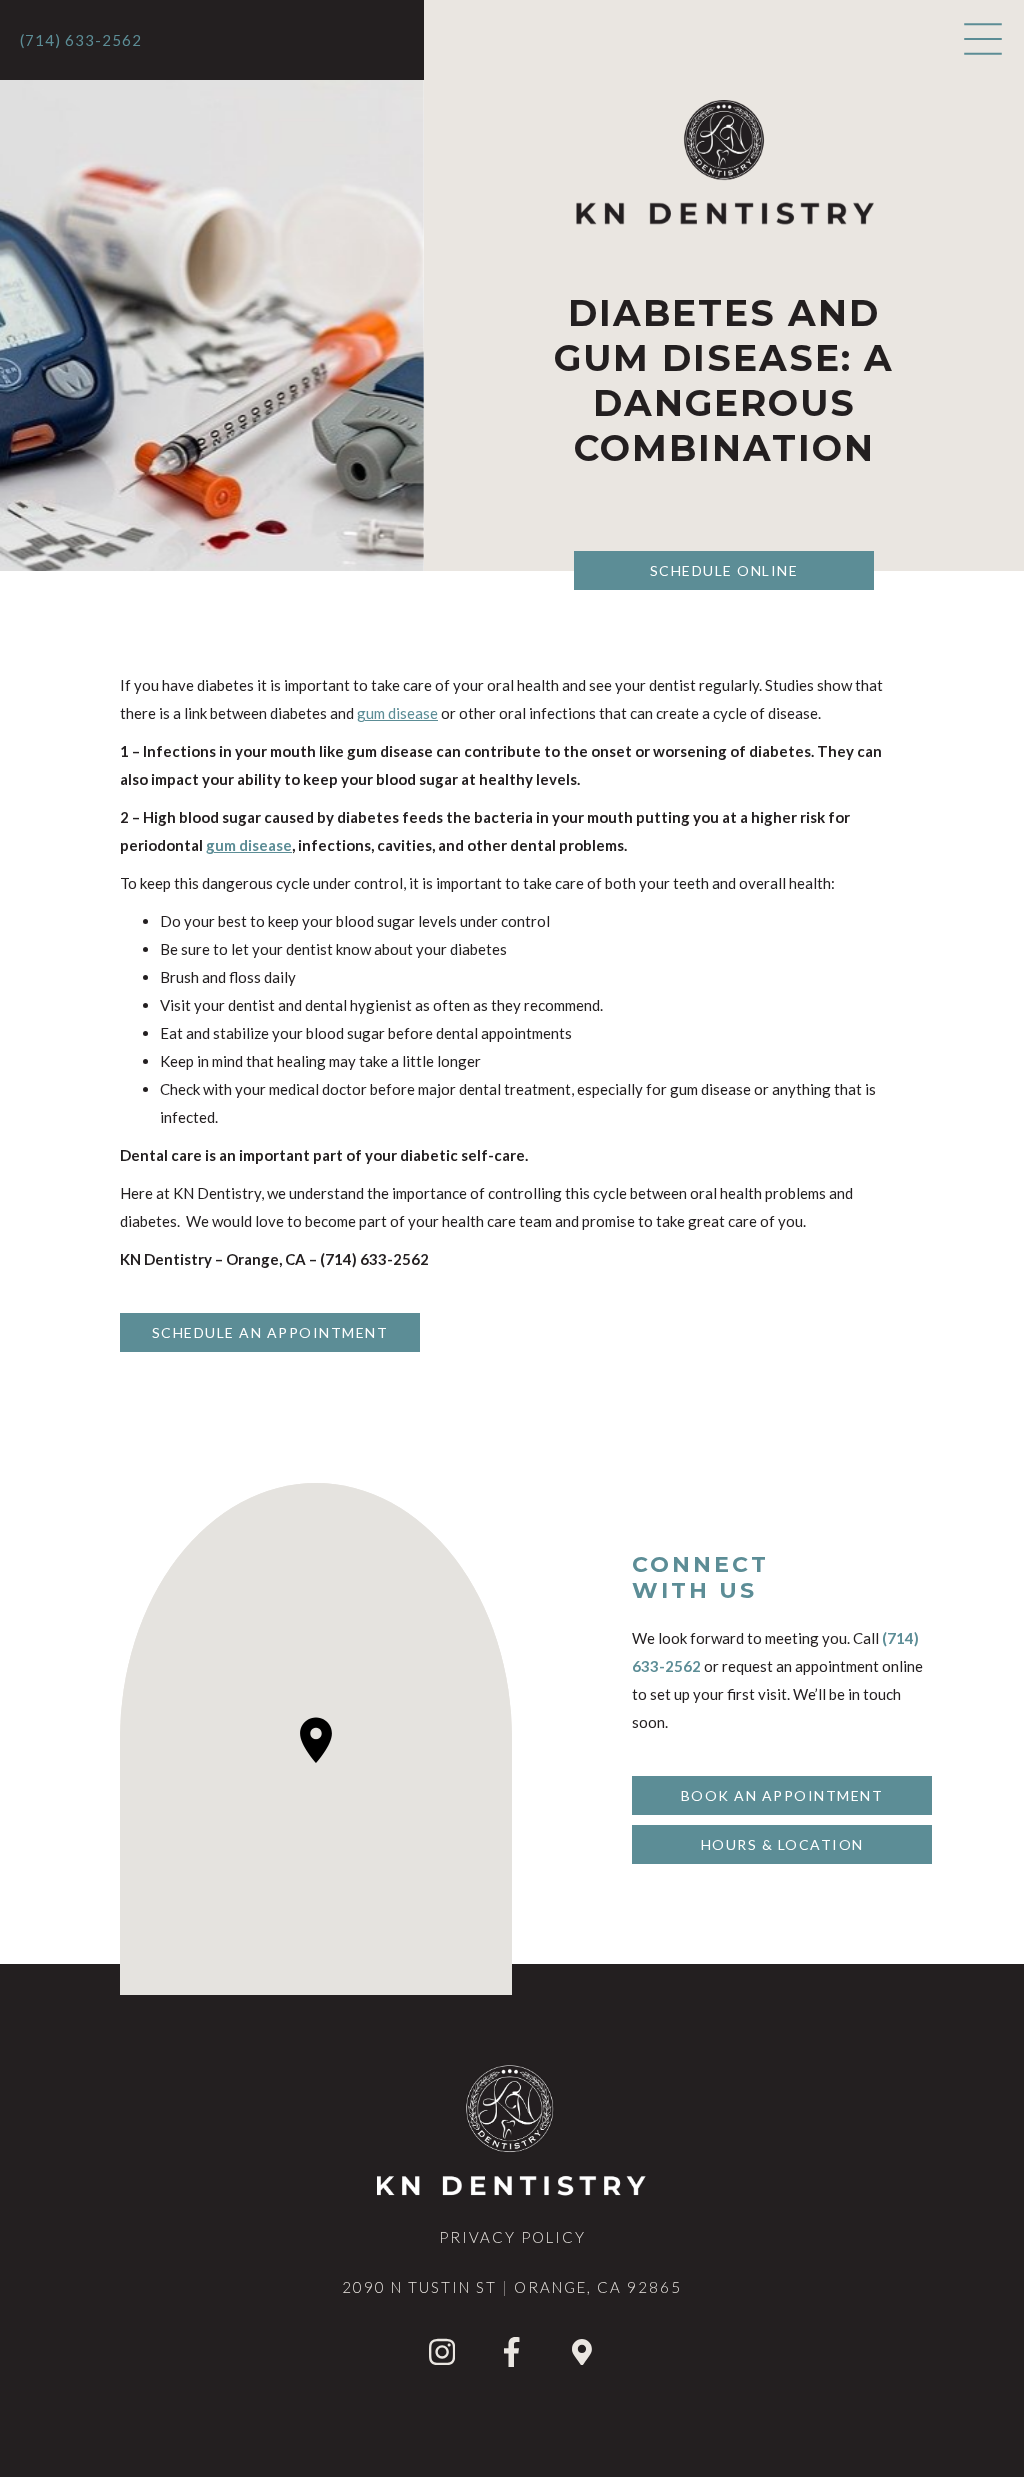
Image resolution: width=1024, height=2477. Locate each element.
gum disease (397, 713)
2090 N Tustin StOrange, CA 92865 (512, 2287)
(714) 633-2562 (81, 40)
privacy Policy (512, 2237)
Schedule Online (724, 570)
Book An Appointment (782, 1795)
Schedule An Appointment (270, 1332)
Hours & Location (782, 1844)
